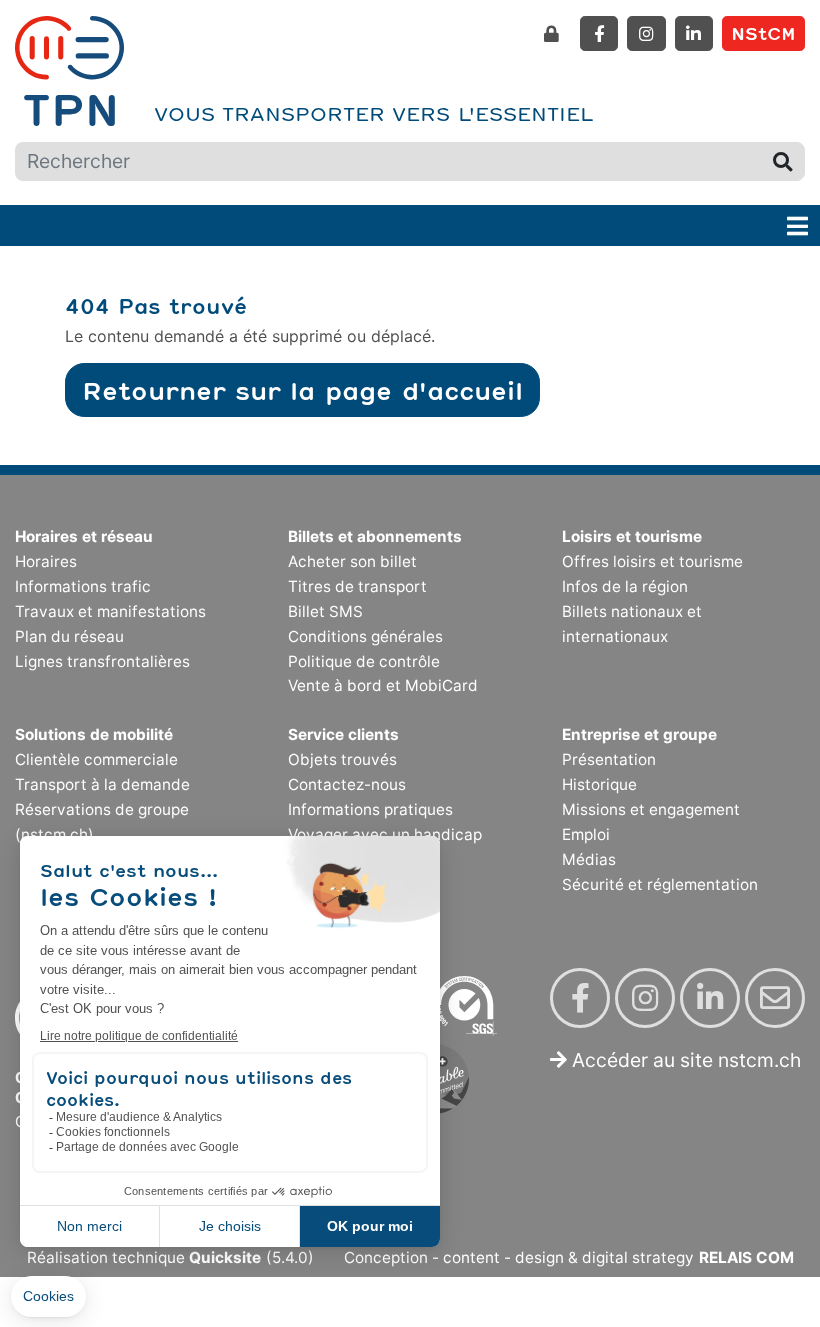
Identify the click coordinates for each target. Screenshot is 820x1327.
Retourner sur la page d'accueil (302, 390)
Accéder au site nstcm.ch (684, 1060)
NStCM (763, 33)
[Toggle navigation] (797, 225)
